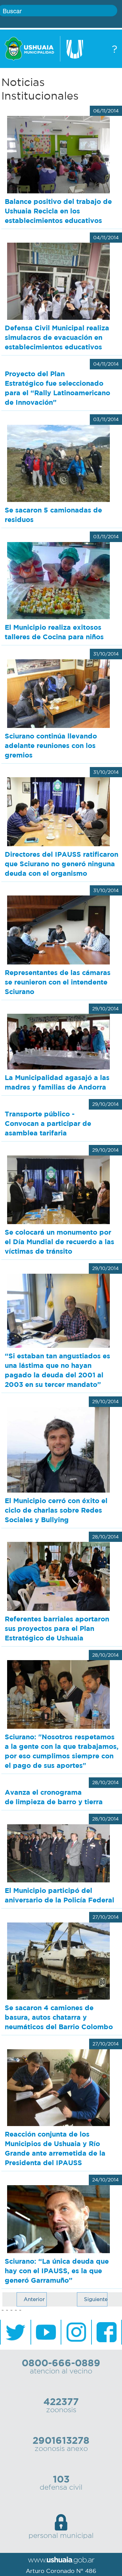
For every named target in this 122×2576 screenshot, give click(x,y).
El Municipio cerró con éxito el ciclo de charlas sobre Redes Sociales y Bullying (56, 1510)
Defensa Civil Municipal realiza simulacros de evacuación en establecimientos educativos (57, 337)
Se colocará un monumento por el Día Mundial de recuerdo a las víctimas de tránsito (59, 1242)
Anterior (34, 2299)
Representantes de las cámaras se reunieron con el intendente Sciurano (58, 982)
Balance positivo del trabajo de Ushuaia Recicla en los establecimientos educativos (58, 211)
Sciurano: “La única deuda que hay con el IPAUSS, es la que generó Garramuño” (57, 2271)
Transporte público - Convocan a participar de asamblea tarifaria (48, 1123)
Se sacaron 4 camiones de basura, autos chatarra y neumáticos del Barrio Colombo (59, 2017)
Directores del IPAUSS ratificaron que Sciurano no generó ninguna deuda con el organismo (62, 864)
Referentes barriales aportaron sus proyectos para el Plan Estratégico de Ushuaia (57, 1628)
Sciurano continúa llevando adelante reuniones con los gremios (51, 745)
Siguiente (96, 2299)
